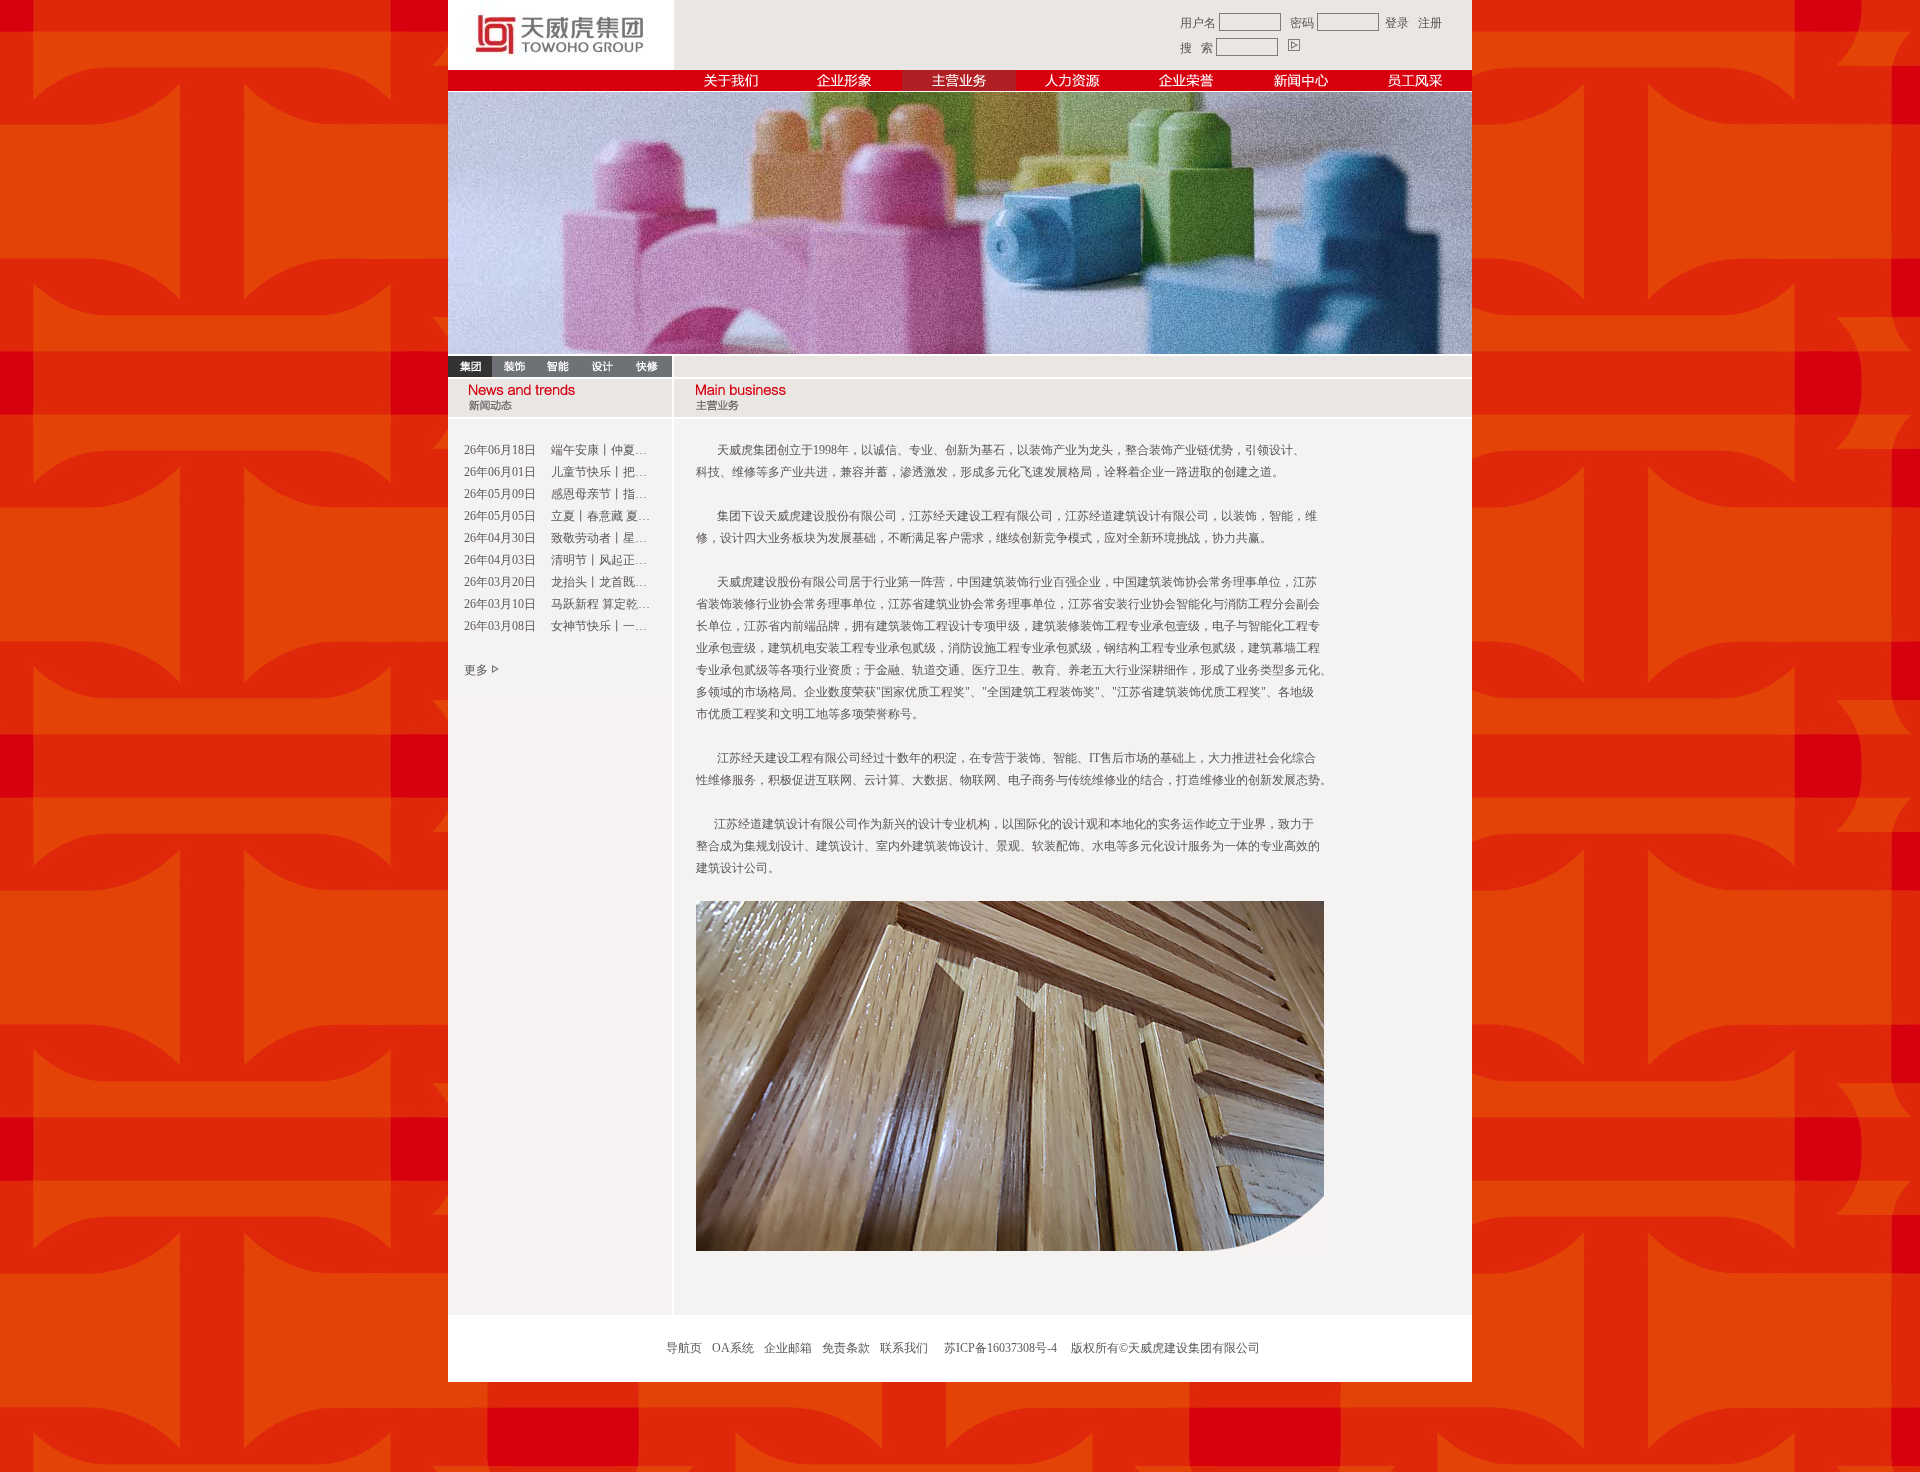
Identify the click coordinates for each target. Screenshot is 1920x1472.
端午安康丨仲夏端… (605, 450)
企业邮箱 (788, 1348)
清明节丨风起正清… (605, 560)
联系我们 (904, 1348)
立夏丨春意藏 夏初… (606, 516)
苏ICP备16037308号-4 (1000, 1348)
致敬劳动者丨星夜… (605, 538)
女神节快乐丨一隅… (605, 626)
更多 (476, 670)
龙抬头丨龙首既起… (605, 582)
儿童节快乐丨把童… (605, 472)
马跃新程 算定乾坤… (606, 604)
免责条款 (846, 1348)
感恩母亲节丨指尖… (605, 494)
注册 (1430, 23)
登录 (1397, 23)
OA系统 (733, 1348)
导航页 (684, 1348)
